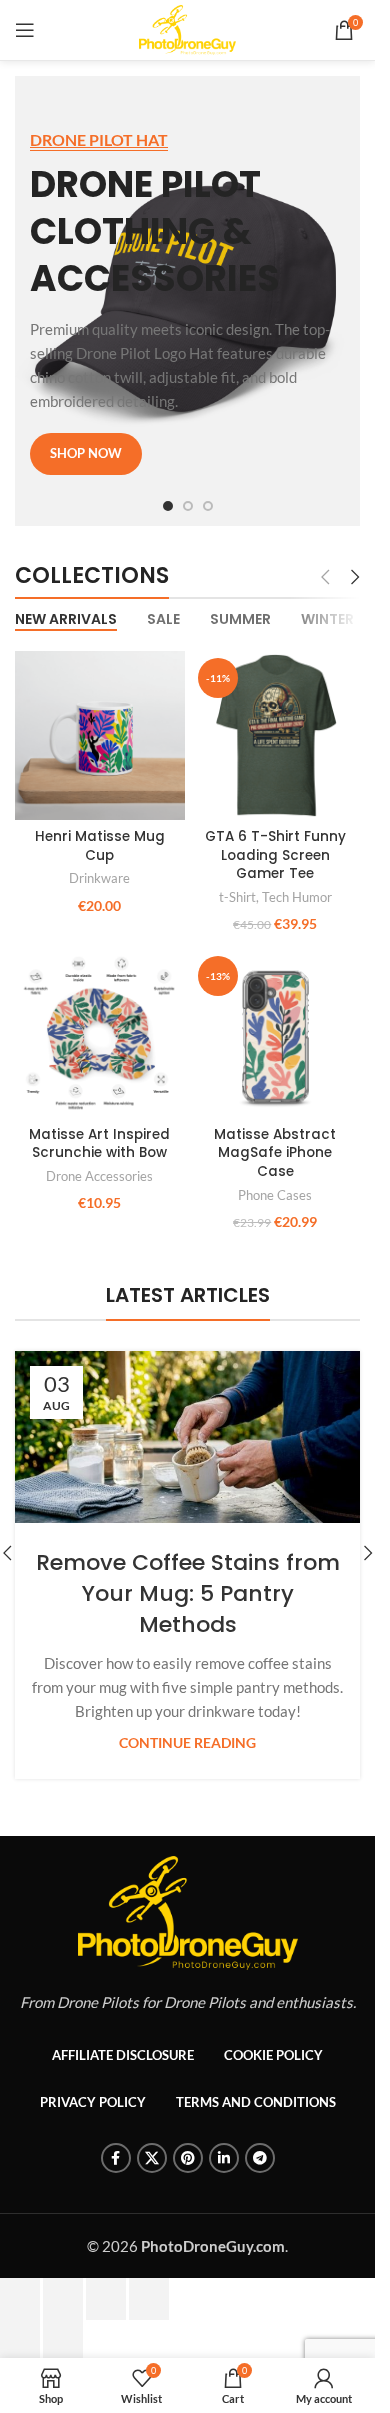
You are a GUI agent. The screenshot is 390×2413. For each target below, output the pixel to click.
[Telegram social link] (260, 2181)
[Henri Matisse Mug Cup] (100, 736)
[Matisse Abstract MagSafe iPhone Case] (276, 1034)
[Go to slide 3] (208, 506)
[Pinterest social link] (188, 2181)
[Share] (63, 2322)
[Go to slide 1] (168, 506)
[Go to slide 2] (188, 506)
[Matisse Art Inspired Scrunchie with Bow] (100, 1034)
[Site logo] (187, 28)
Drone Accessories (99, 1176)
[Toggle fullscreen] (106, 2322)
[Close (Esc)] (20, 2322)
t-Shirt (237, 897)
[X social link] (152, 2181)
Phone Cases (275, 1195)
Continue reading (187, 1743)
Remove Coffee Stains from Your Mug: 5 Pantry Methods (188, 1593)
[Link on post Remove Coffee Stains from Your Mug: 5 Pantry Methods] (187, 1437)
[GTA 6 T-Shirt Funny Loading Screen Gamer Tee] (276, 736)
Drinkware (99, 878)
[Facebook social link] (116, 2181)
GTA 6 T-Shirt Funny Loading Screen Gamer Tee (275, 855)
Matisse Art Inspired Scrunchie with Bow (99, 1144)
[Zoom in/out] (149, 2322)
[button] (368, 1565)
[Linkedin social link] (224, 2181)
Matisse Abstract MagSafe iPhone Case (275, 1153)
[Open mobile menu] (25, 30)
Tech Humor (297, 897)
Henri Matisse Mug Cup (100, 846)
